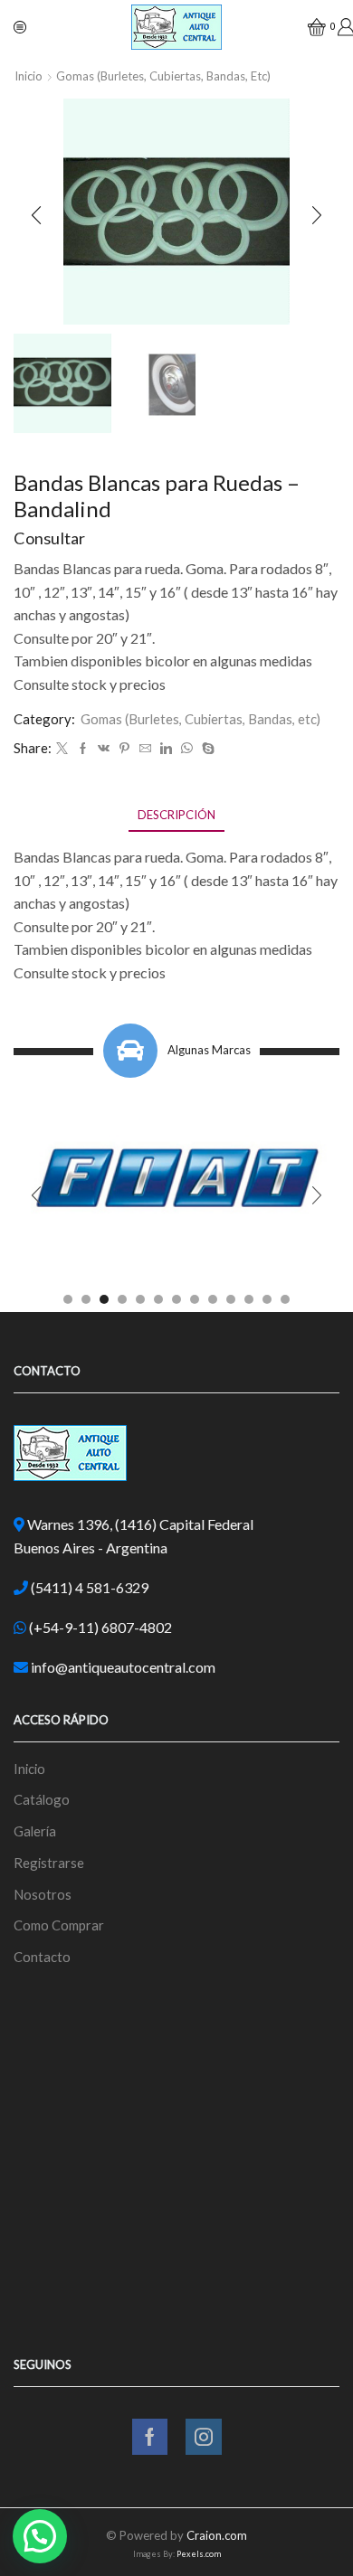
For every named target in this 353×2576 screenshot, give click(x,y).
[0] (309, 27)
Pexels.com (199, 2554)
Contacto (42, 1957)
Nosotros (43, 1894)
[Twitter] (62, 749)
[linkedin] (166, 749)
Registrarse (49, 1863)
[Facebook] (83, 749)
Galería (35, 1831)
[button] (36, 216)
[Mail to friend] (145, 749)
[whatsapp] (187, 749)
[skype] (206, 749)
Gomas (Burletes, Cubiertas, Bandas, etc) (163, 76)
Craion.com (217, 2535)
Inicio (29, 76)
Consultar (49, 538)
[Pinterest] (124, 749)
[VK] (104, 749)
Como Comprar (59, 1925)
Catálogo (42, 1799)
